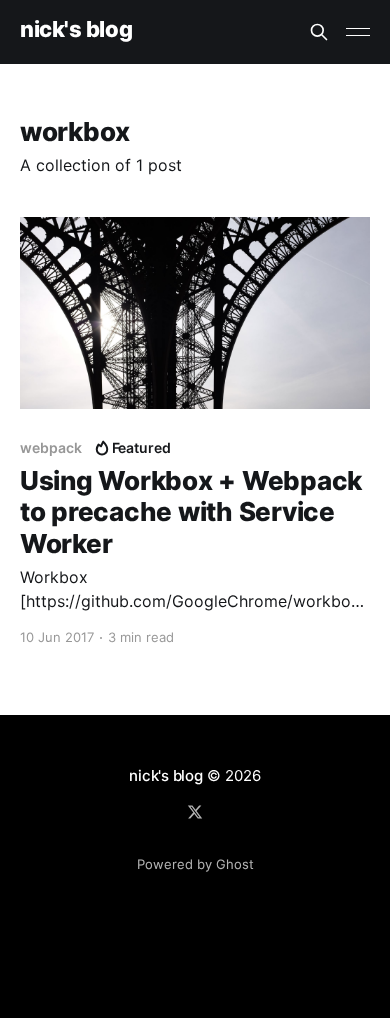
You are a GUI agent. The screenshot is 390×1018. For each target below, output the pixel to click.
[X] (195, 812)
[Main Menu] (358, 32)
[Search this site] (319, 32)
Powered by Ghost (195, 864)
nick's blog (76, 29)
